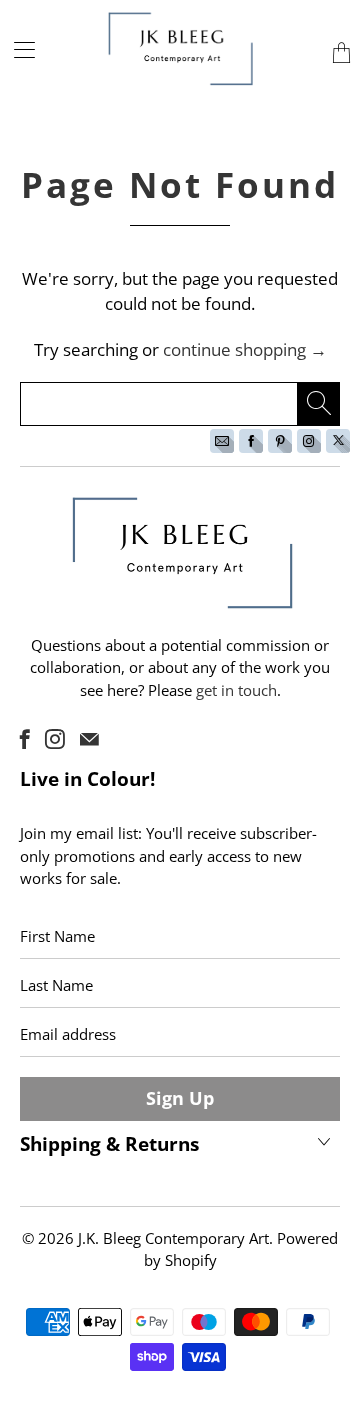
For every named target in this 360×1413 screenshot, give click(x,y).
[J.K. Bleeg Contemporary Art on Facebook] (25, 739)
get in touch (236, 690)
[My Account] (17, 49)
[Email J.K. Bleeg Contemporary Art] (89, 739)
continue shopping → (245, 349)
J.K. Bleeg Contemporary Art (173, 1238)
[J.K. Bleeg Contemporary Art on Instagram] (55, 739)
